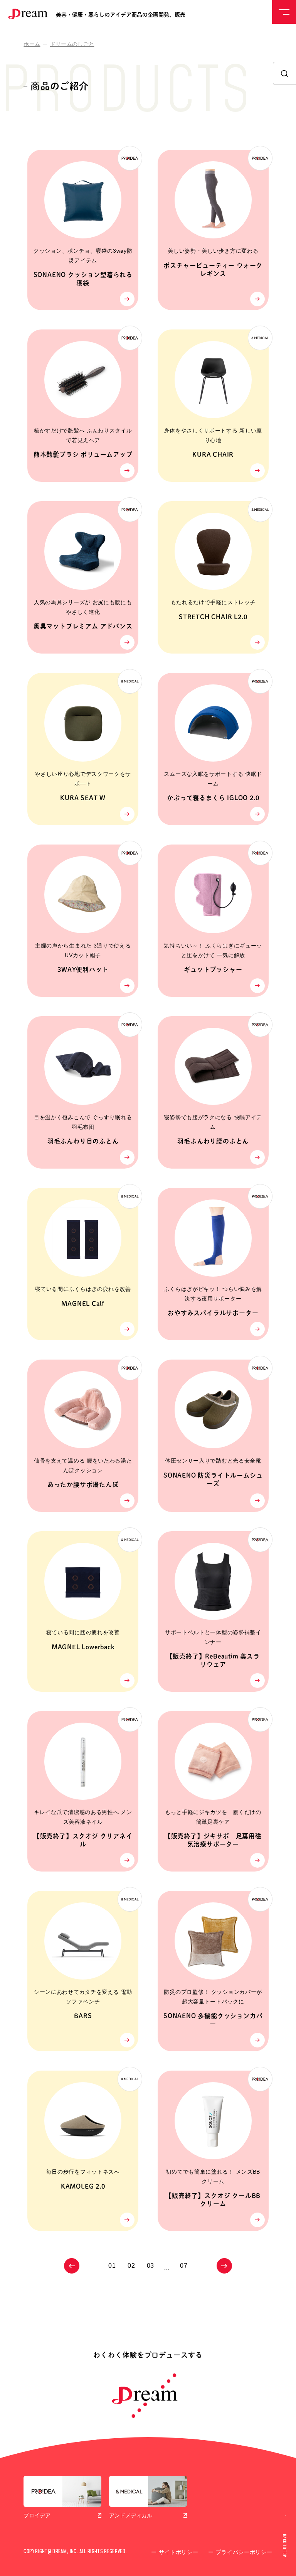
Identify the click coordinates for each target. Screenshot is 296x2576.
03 (151, 2266)
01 (112, 2266)
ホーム (32, 44)
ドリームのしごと (72, 44)
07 (184, 2266)
